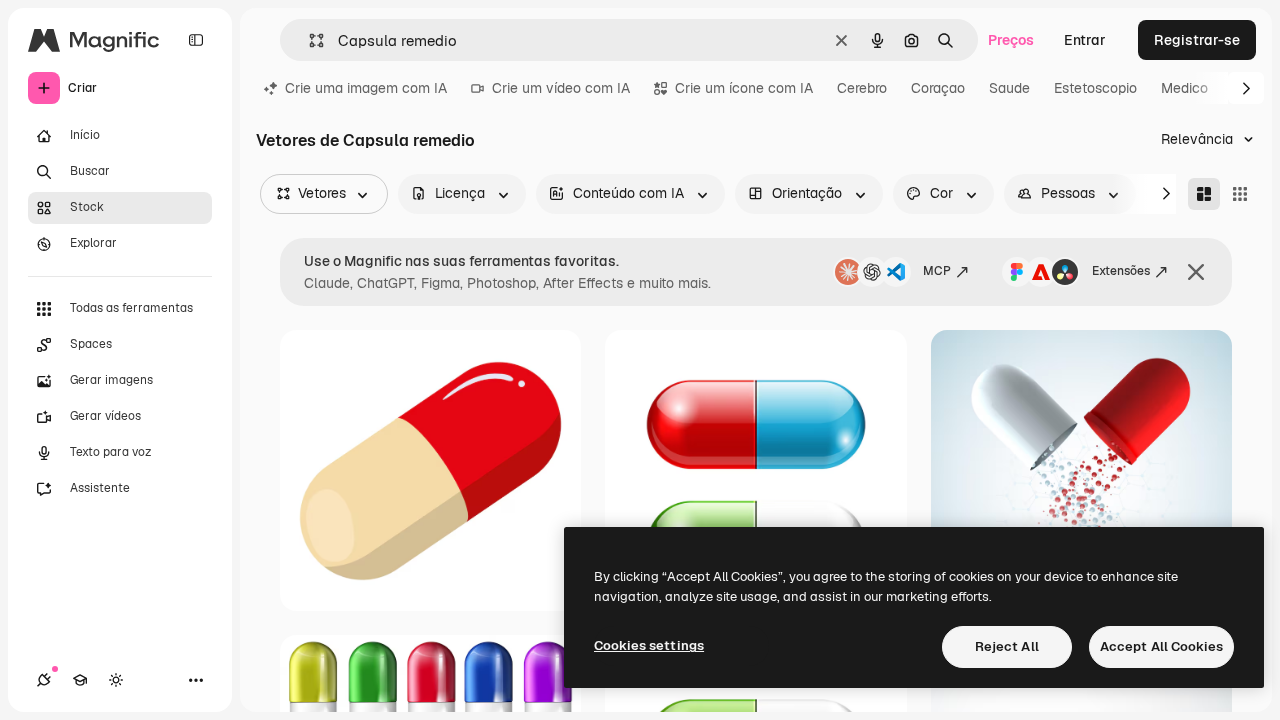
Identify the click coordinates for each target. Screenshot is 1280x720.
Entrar (1085, 40)
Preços (1011, 40)
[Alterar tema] (116, 680)
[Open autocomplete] (308, 40)
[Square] (1240, 194)
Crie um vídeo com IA (561, 88)
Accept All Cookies (1161, 646)
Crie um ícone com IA (744, 88)
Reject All (1007, 646)
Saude (1009, 88)
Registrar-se (1197, 40)
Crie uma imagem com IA (366, 88)
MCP (937, 271)
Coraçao (938, 88)
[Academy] (80, 680)
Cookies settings (649, 645)
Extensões (1121, 271)
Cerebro (862, 88)
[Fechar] (1196, 272)
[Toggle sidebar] (196, 40)
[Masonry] (1204, 194)
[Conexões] (44, 680)
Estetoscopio (1095, 88)
